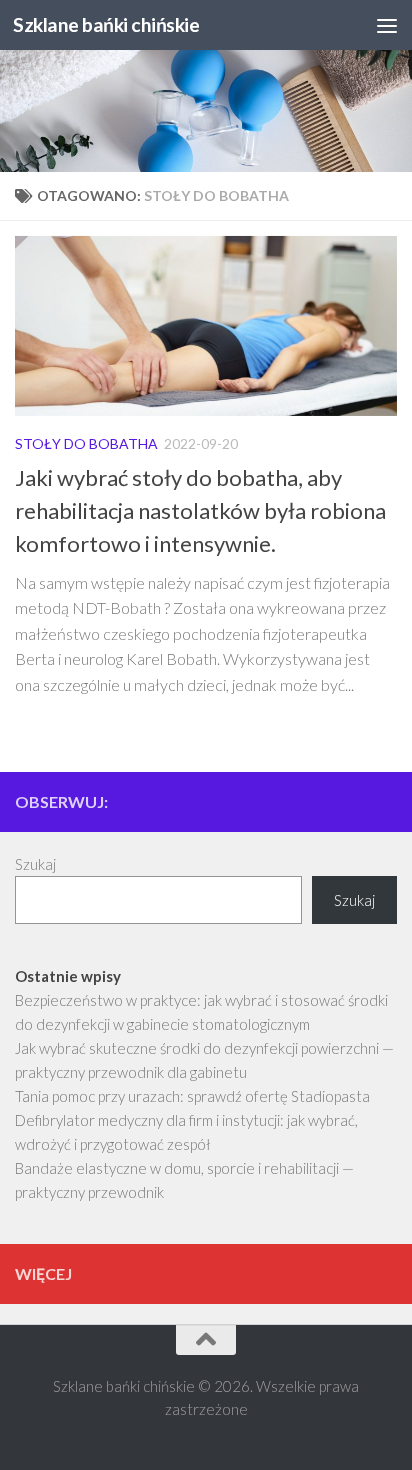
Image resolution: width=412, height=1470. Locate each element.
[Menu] (387, 25)
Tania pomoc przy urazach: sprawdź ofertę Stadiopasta (192, 1096)
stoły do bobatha (86, 443)
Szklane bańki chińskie (106, 24)
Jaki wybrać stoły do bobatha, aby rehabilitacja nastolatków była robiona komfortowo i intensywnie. (200, 510)
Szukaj (35, 864)
